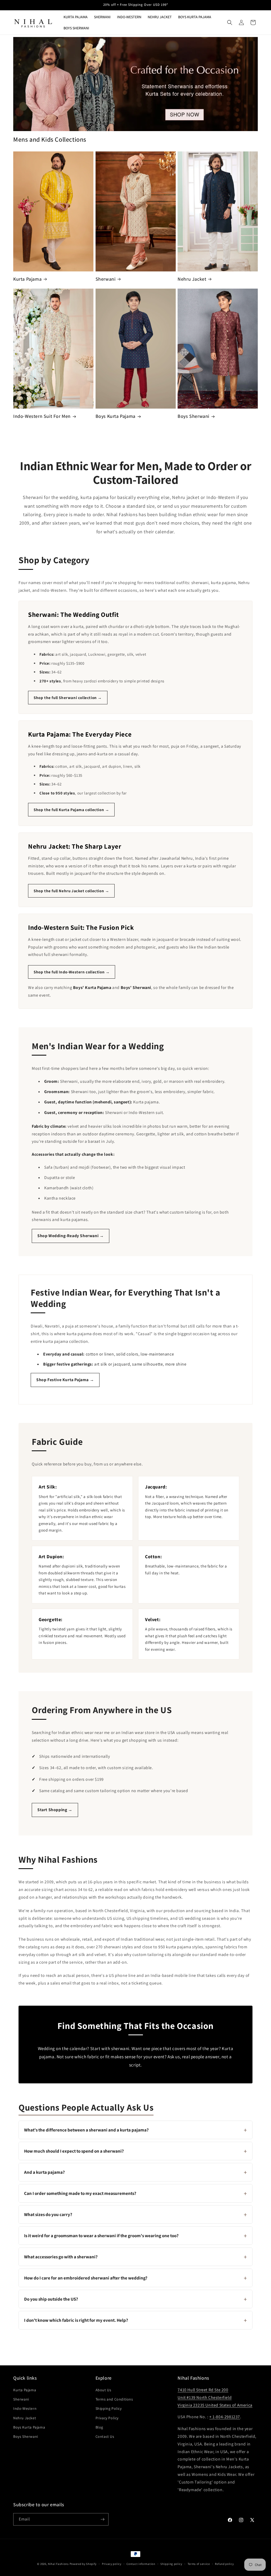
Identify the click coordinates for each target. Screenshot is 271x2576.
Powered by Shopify (83, 2564)
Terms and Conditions (114, 2399)
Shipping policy (171, 2564)
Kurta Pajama (27, 279)
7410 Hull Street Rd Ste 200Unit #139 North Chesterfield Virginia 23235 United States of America (215, 2397)
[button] (230, 22)
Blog (99, 2427)
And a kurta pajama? (135, 2172)
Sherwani (106, 279)
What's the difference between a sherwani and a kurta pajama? (135, 2130)
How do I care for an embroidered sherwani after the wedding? (135, 2278)
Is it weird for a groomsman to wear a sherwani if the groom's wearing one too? (135, 2236)
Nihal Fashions (58, 2564)
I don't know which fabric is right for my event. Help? (135, 2320)
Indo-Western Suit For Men (42, 416)
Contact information (141, 2564)
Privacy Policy (107, 2418)
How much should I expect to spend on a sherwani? (135, 2151)
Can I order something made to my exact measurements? (135, 2193)
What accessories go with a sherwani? (135, 2257)
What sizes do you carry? (135, 2214)
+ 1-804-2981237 (225, 2417)
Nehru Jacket (192, 279)
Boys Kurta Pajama (116, 416)
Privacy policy (112, 2564)
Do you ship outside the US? (135, 2299)
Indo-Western (25, 2408)
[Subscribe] (102, 2519)
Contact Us (105, 2436)
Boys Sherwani (193, 416)
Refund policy (224, 2564)
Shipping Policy (109, 2408)
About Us (103, 2390)
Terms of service (199, 2564)
